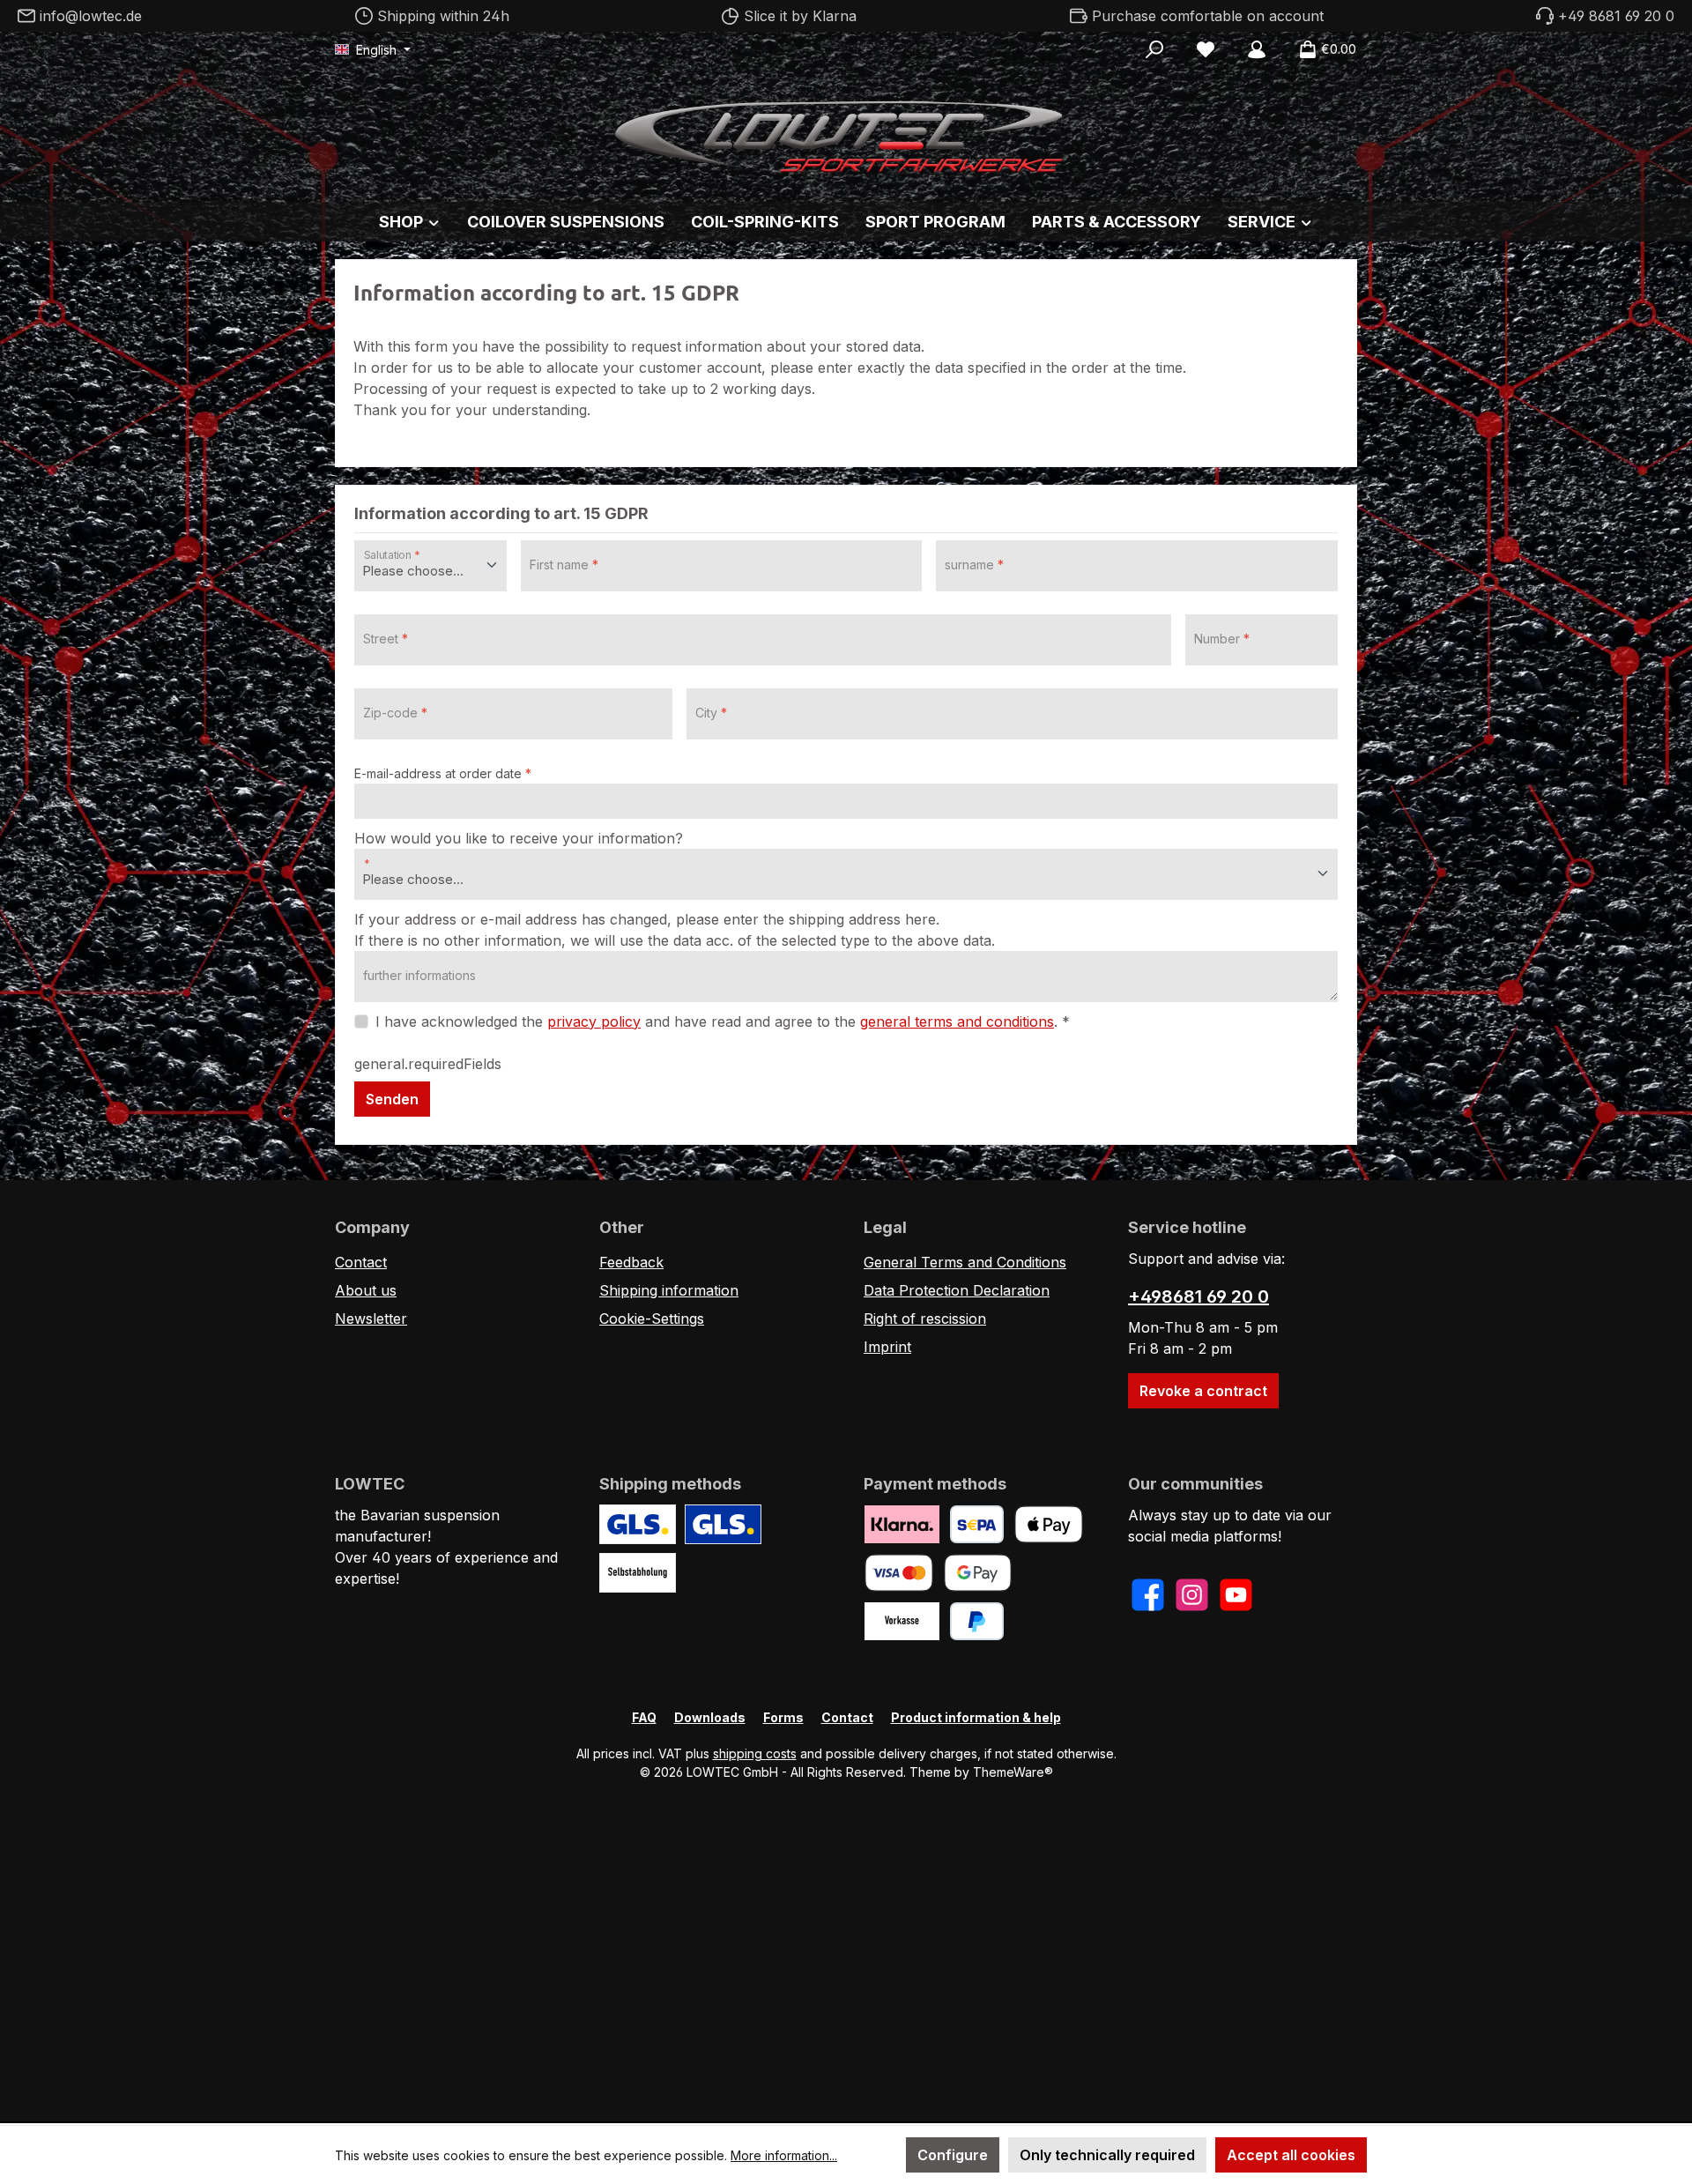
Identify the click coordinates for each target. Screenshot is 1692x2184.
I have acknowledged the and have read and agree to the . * (723, 1021)
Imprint (887, 1347)
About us (366, 1290)
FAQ (644, 1717)
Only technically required (1107, 2155)
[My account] (1257, 49)
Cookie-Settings (652, 1319)
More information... (784, 2155)
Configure (953, 2155)
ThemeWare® (1013, 1772)
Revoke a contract (1203, 1391)
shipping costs (755, 1753)
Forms (783, 1717)
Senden (392, 1099)
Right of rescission (925, 1319)
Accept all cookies (1291, 2155)
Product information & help (976, 1717)
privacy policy (594, 1021)
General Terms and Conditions (965, 1262)
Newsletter (371, 1319)
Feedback (631, 1262)
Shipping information (669, 1290)
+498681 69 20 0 (1198, 1296)
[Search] (1154, 49)
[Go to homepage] (846, 132)
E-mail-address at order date (443, 773)
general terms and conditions (957, 1021)
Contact (361, 1262)
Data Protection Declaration (957, 1290)
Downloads (710, 1717)
